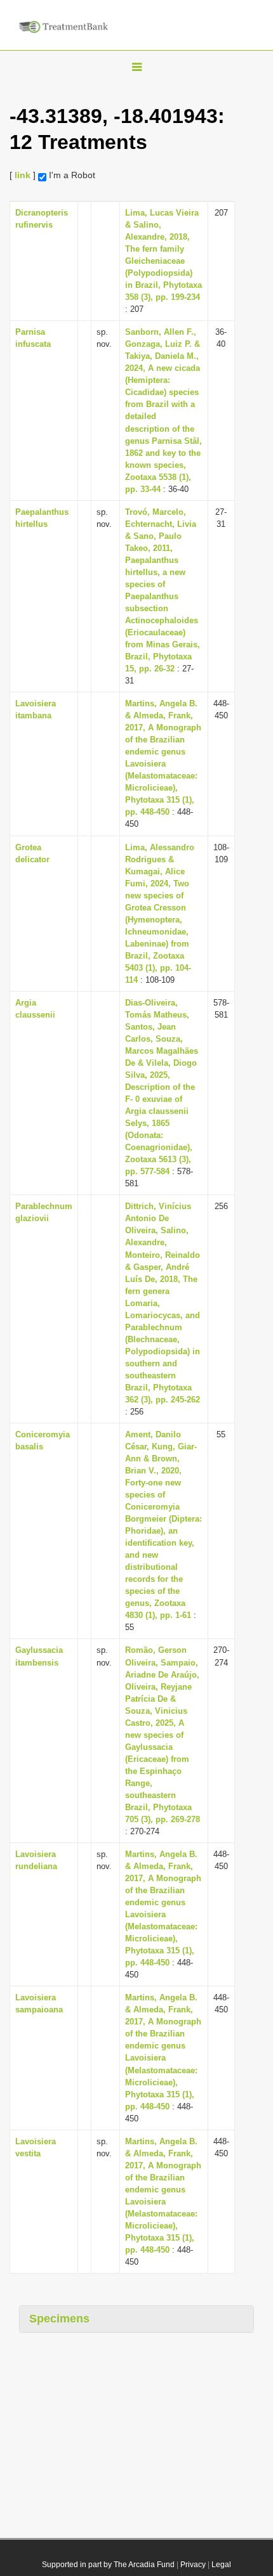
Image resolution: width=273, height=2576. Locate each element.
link (23, 175)
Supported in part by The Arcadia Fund (108, 2565)
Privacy (193, 2565)
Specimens (59, 2319)
